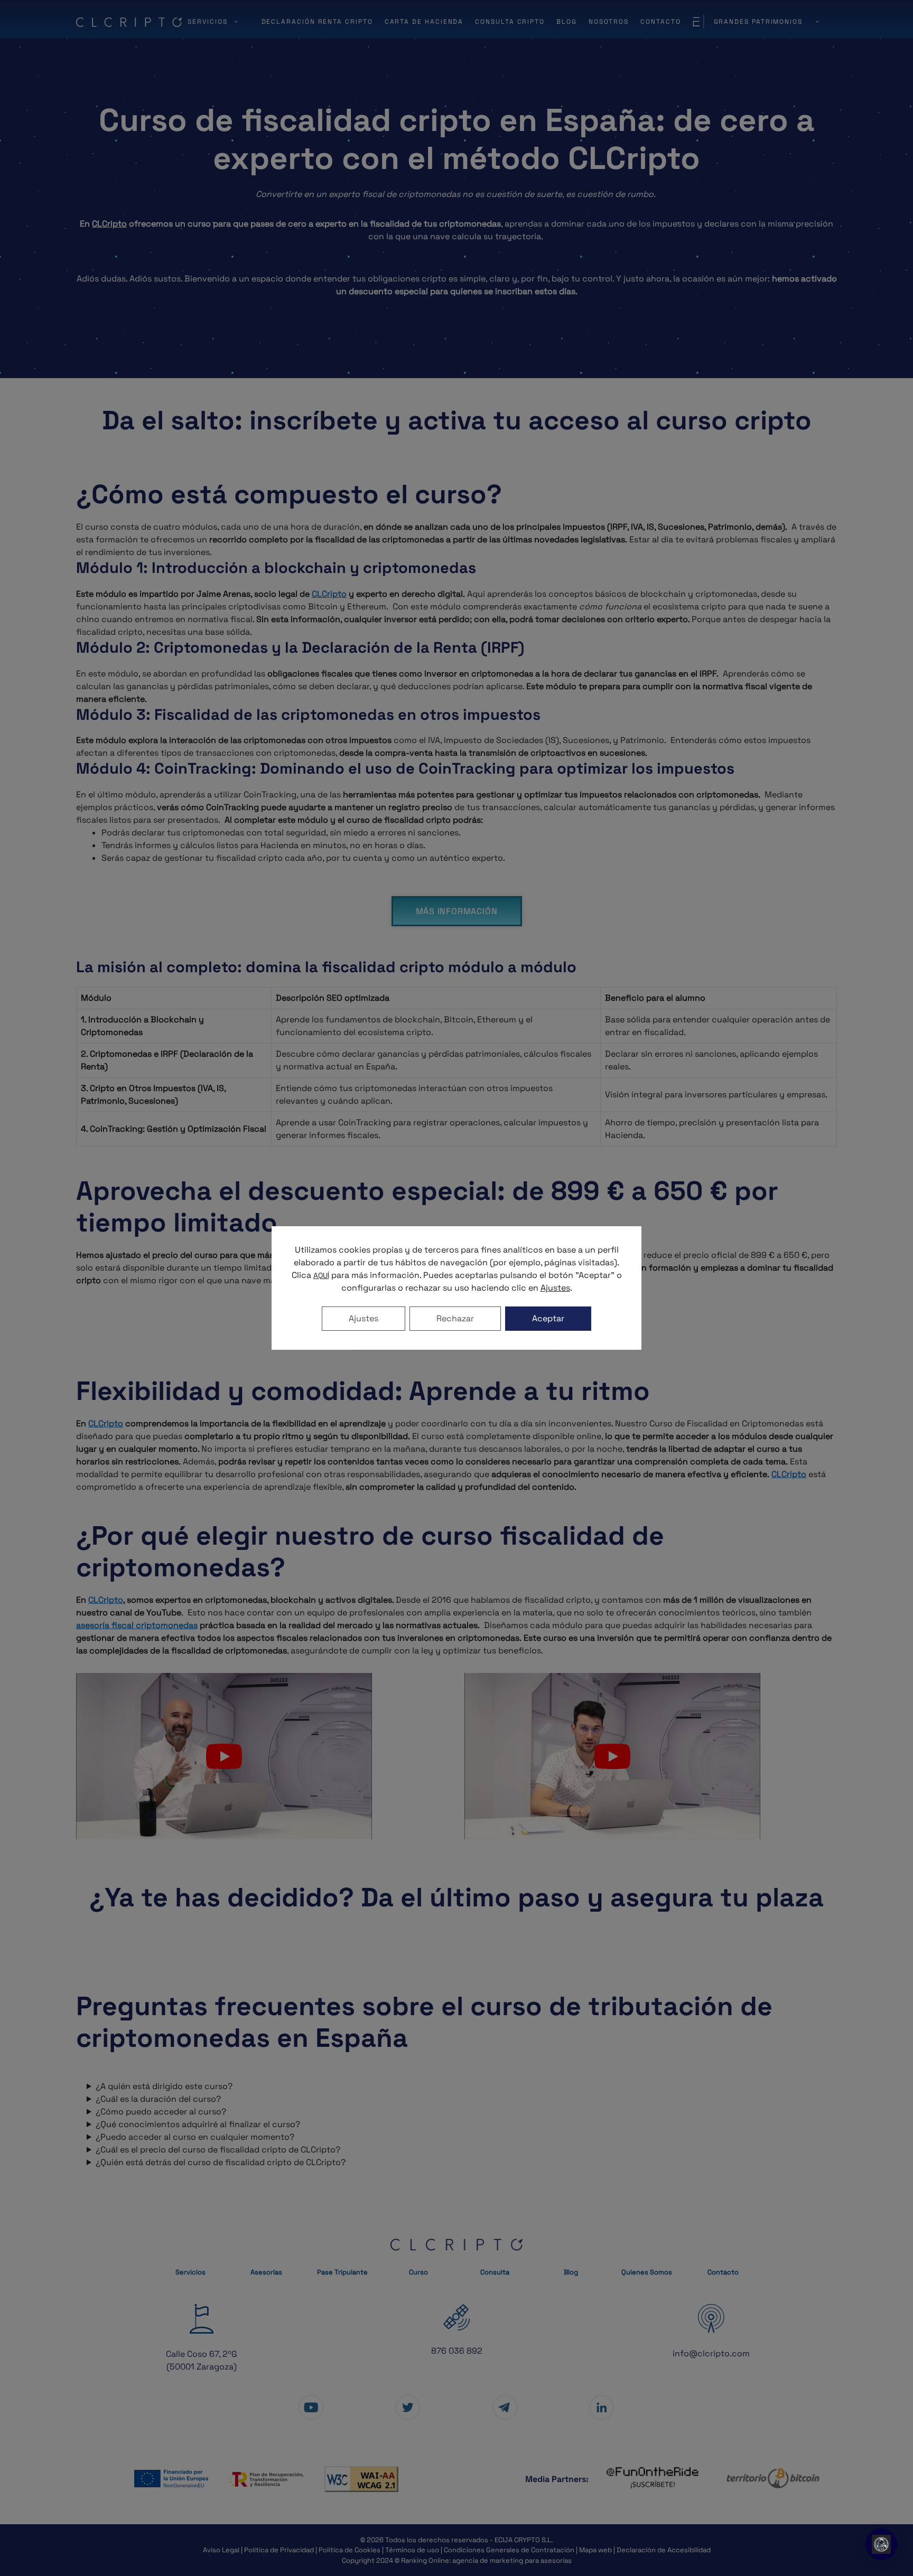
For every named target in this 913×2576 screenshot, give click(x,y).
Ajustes (364, 1318)
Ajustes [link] (555, 1288)
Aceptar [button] (548, 1318)
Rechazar (455, 1318)
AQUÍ (321, 1275)
